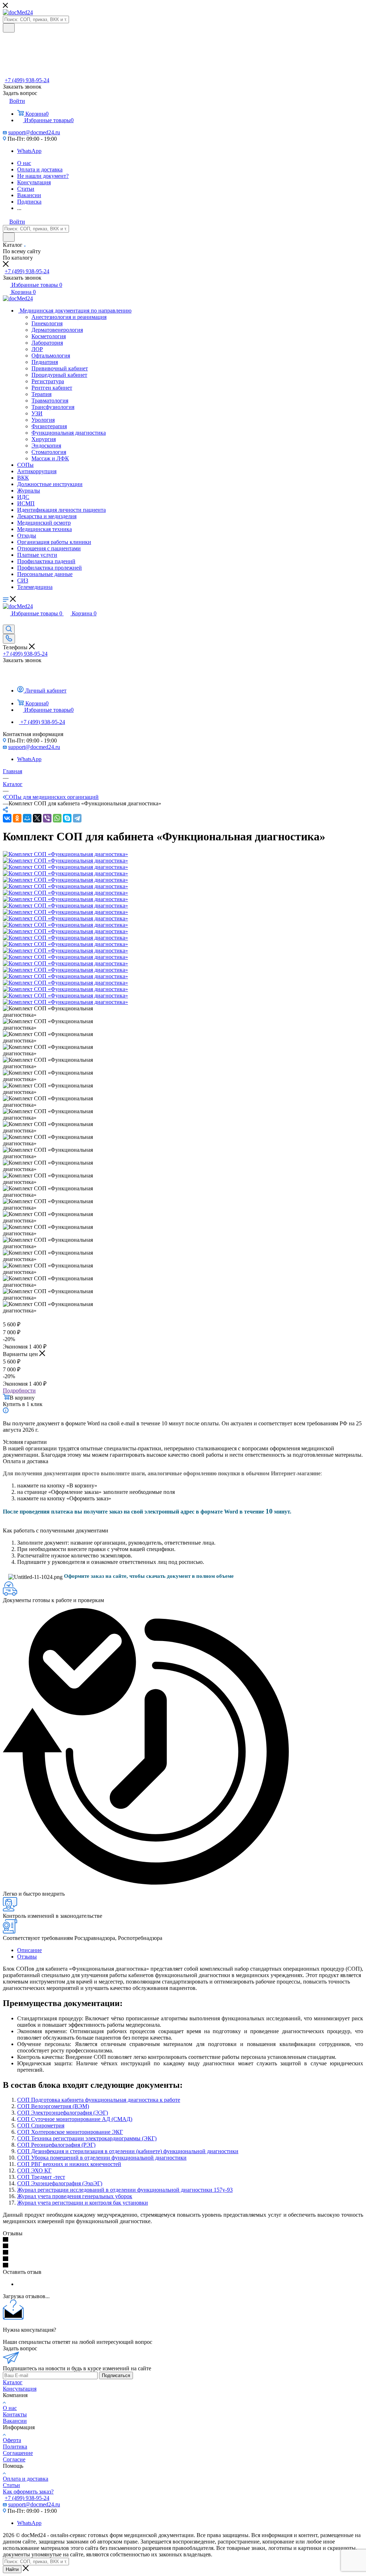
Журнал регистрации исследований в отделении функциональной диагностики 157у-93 (125, 2190)
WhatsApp (29, 151)
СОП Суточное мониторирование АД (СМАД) (75, 2119)
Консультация (20, 2389)
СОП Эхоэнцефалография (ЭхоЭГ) (60, 2183)
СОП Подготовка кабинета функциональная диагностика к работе (99, 2100)
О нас (10, 2408)
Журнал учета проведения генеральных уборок (75, 2196)
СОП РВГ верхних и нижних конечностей (69, 2164)
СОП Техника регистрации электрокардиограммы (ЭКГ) (87, 2138)
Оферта (12, 2440)
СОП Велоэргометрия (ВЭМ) (53, 2106)
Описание (29, 1950)
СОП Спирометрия (41, 2125)
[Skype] (67, 818)
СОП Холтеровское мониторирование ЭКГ (70, 2132)
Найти (12, 2569)
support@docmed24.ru (34, 132)
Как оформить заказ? (28, 2492)
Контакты (15, 2414)
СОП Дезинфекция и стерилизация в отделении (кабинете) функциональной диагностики (128, 2151)
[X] (37, 818)
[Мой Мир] (27, 818)
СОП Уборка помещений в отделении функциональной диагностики (102, 2158)
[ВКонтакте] (7, 818)
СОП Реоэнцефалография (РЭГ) (56, 2145)
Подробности (19, 1390)
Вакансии (15, 2421)
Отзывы (27, 1957)
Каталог (13, 2382)
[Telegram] (77, 818)
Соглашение (18, 2453)
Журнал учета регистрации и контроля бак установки (83, 2203)
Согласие (14, 2459)
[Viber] (47, 818)
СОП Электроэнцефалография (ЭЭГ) (63, 2113)
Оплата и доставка (26, 2479)
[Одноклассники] (17, 818)
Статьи (11, 2485)
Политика (15, 2447)
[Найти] (9, 28)
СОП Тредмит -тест (41, 2177)
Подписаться (116, 2375)
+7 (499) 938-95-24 (27, 80)
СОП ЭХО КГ (34, 2170)
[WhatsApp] (57, 818)
